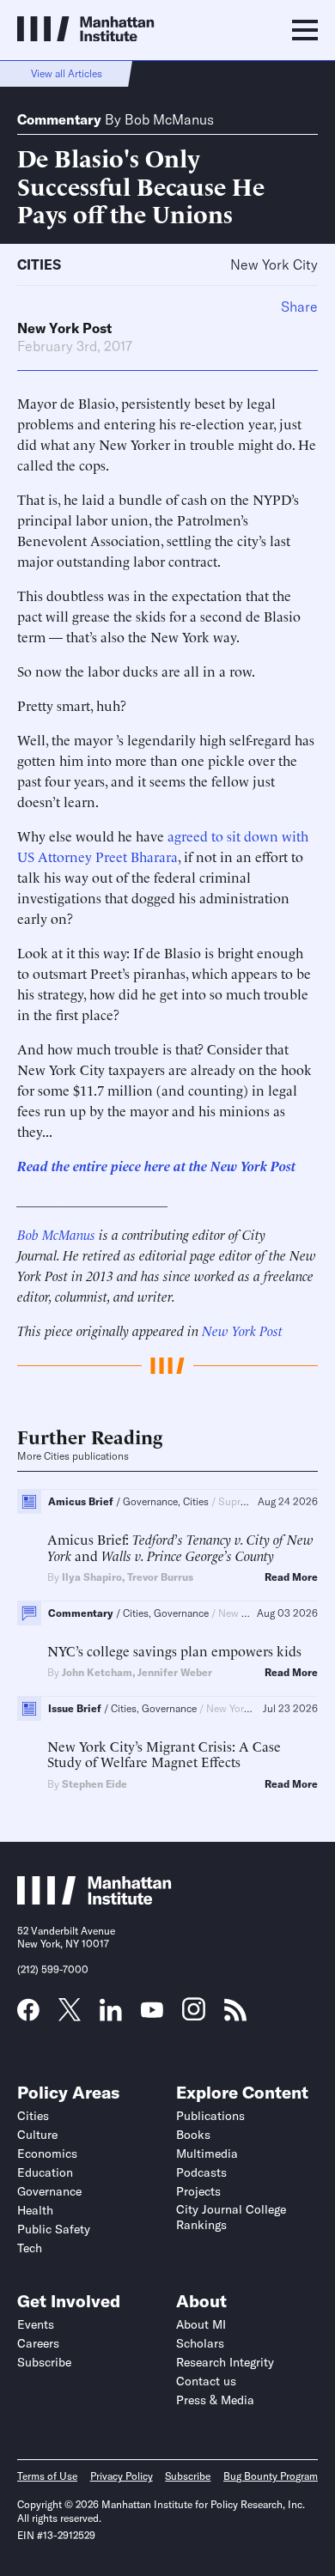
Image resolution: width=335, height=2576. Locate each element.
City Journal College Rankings (231, 2217)
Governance (49, 2191)
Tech (30, 2248)
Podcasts (201, 2172)
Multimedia (207, 2154)
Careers (38, 2343)
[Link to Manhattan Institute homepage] (94, 1899)
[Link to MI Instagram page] (194, 2015)
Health (35, 2210)
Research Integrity (225, 2362)
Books (193, 2135)
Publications (210, 2116)
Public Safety (54, 2229)
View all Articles (67, 73)
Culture (37, 2135)
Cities (39, 264)
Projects (198, 2191)
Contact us (206, 2381)
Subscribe (44, 2362)
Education (45, 2172)
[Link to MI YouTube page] (152, 2012)
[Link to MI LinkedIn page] (111, 2015)
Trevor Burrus (160, 1577)
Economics (47, 2154)
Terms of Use (47, 2476)
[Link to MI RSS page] (235, 2015)
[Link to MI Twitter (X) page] (70, 2015)
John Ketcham (97, 1672)
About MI (201, 2324)
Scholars (200, 2343)
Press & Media (215, 2400)
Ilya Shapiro (92, 1577)
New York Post (64, 328)
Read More (291, 1577)
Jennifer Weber (175, 1672)
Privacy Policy (122, 2476)
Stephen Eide (94, 1784)
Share (299, 307)
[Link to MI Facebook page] (28, 2015)
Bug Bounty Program (271, 2476)
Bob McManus (169, 119)
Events (36, 2324)
